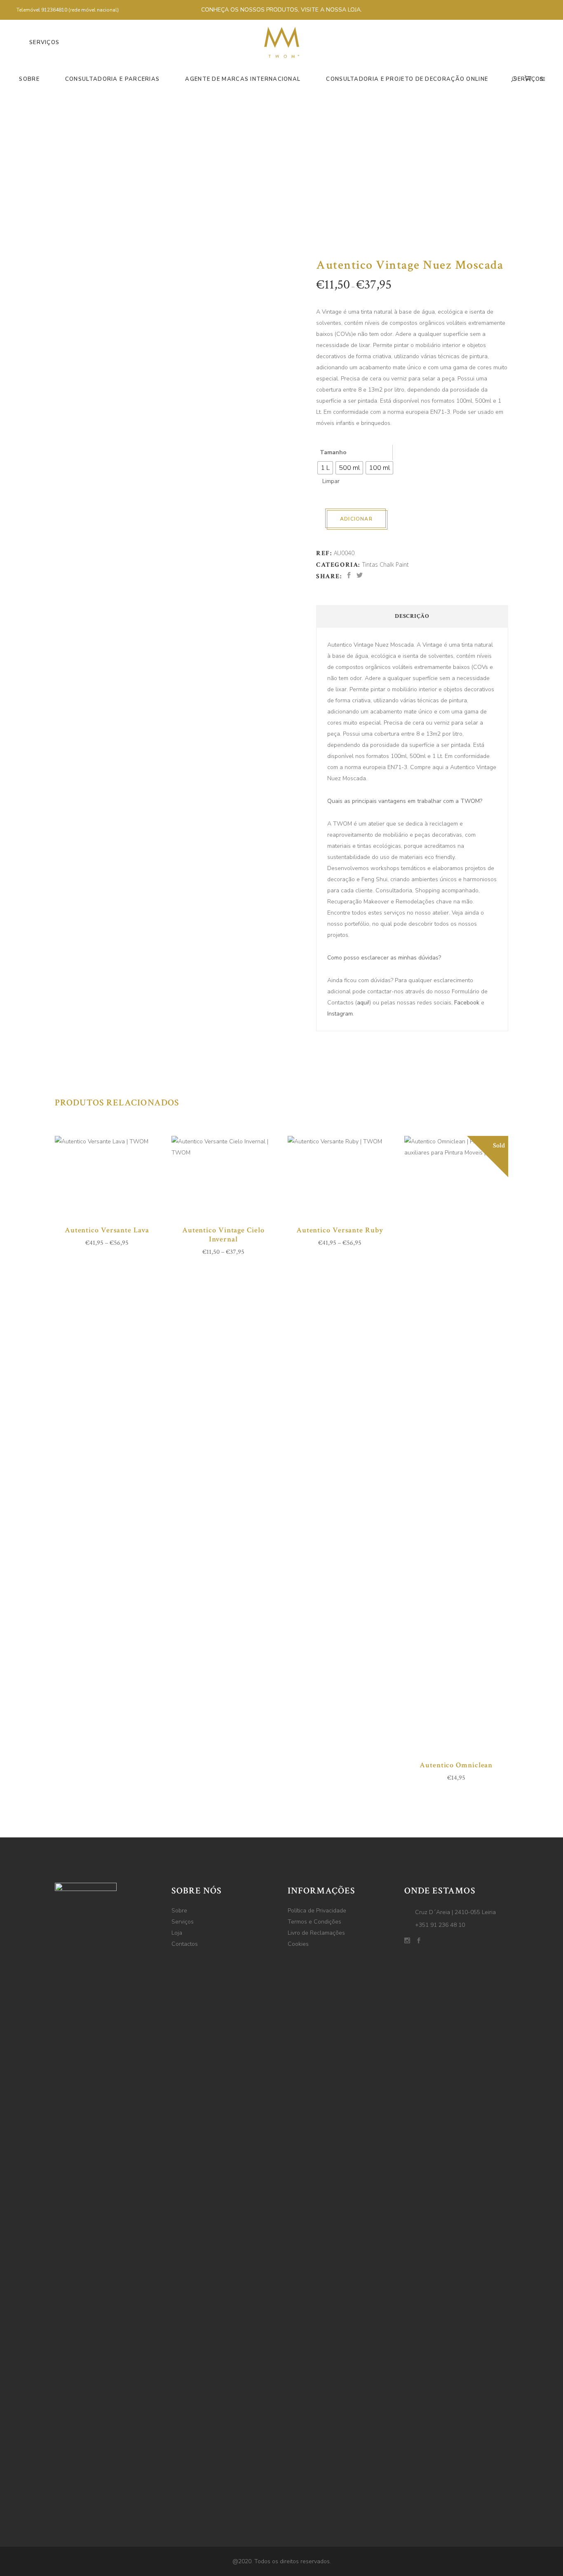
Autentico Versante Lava (107, 1230)
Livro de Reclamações (316, 1933)
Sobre (179, 1911)
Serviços (183, 1922)
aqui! (363, 1003)
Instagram (340, 1014)
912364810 (55, 10)
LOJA (354, 10)
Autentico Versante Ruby (340, 1230)
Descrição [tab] (412, 616)
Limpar (331, 481)
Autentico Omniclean (456, 1765)
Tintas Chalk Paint (386, 564)
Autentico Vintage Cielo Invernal (223, 1235)
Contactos (185, 1944)
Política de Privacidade (317, 1911)
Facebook (467, 1003)
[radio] (325, 468)
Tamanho (333, 452)
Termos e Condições (314, 1922)
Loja (177, 1933)
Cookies (298, 1944)
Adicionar (356, 519)
